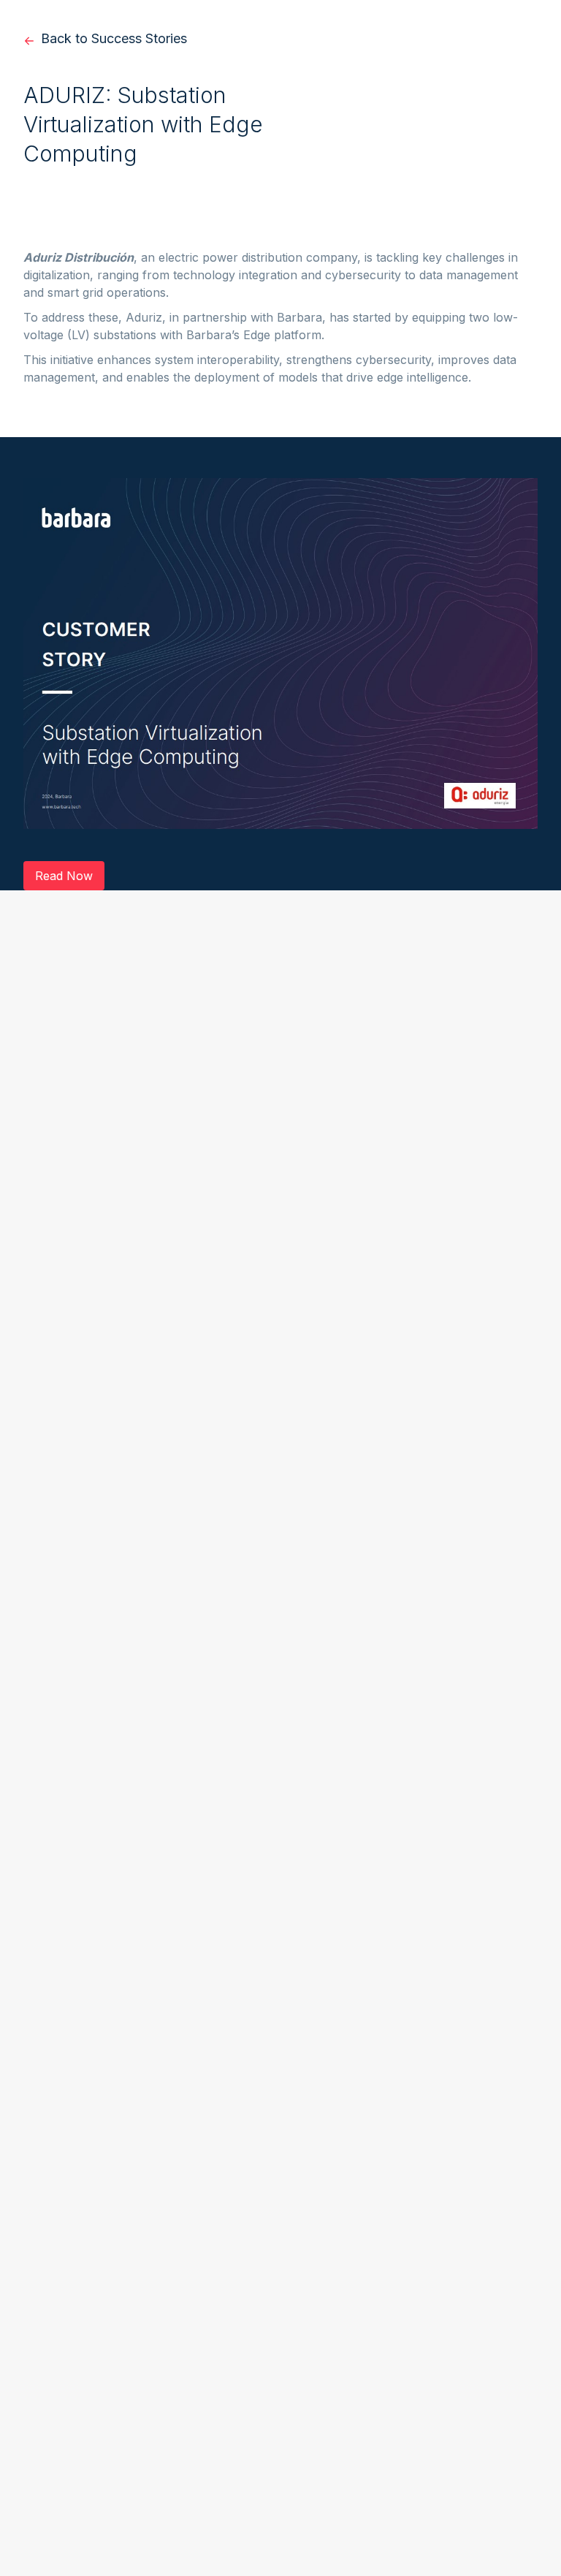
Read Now (64, 876)
